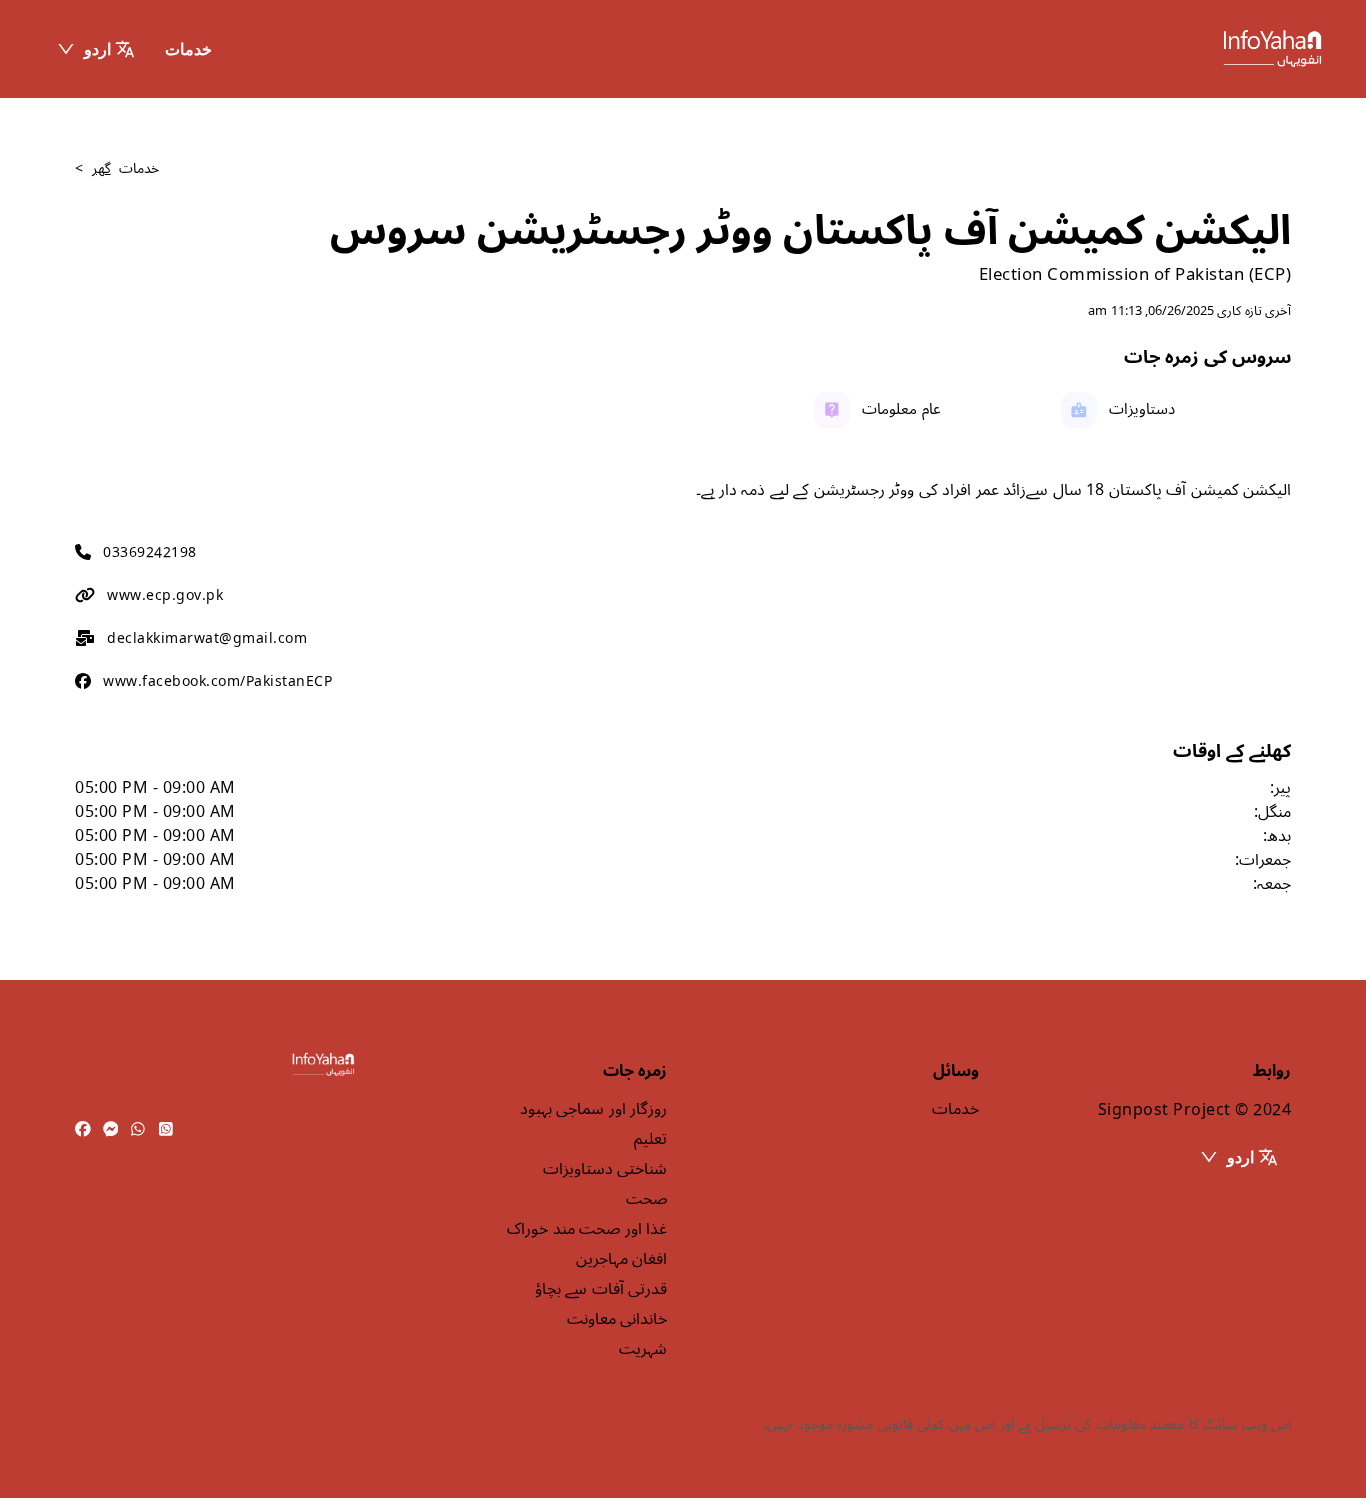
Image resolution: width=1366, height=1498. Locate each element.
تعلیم (650, 1139)
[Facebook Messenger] (111, 1130)
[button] (95, 49)
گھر (101, 169)
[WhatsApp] (138, 1130)
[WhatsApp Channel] (166, 1130)
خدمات (188, 49)
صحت (646, 1199)
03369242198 (150, 552)
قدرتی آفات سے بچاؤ (601, 1289)
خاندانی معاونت (617, 1319)
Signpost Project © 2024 (1194, 1110)
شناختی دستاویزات (605, 1169)
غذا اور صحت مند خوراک (587, 1229)
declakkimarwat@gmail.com (207, 638)
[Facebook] (83, 1130)
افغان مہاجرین (621, 1259)
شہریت (643, 1349)
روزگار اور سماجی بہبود (593, 1109)
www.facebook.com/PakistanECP (217, 681)
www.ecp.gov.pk (165, 595)
